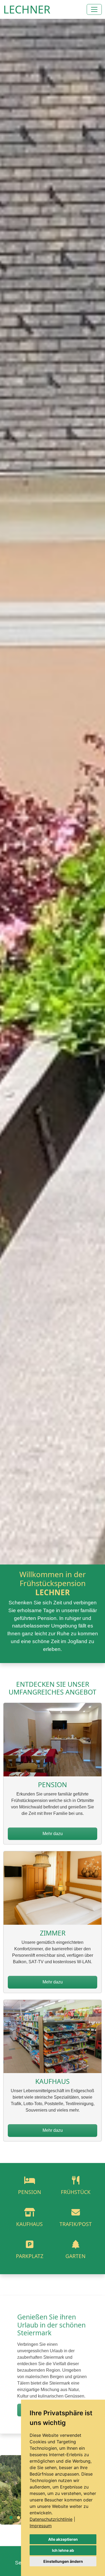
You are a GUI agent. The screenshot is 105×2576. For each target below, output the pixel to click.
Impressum (41, 2526)
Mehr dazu (53, 1834)
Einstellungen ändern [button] (63, 2561)
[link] (52, 2519)
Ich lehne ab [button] (63, 2550)
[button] (11, 2518)
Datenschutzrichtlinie (51, 2519)
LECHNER (27, 9)
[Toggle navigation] (94, 9)
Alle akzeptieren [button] (63, 2539)
